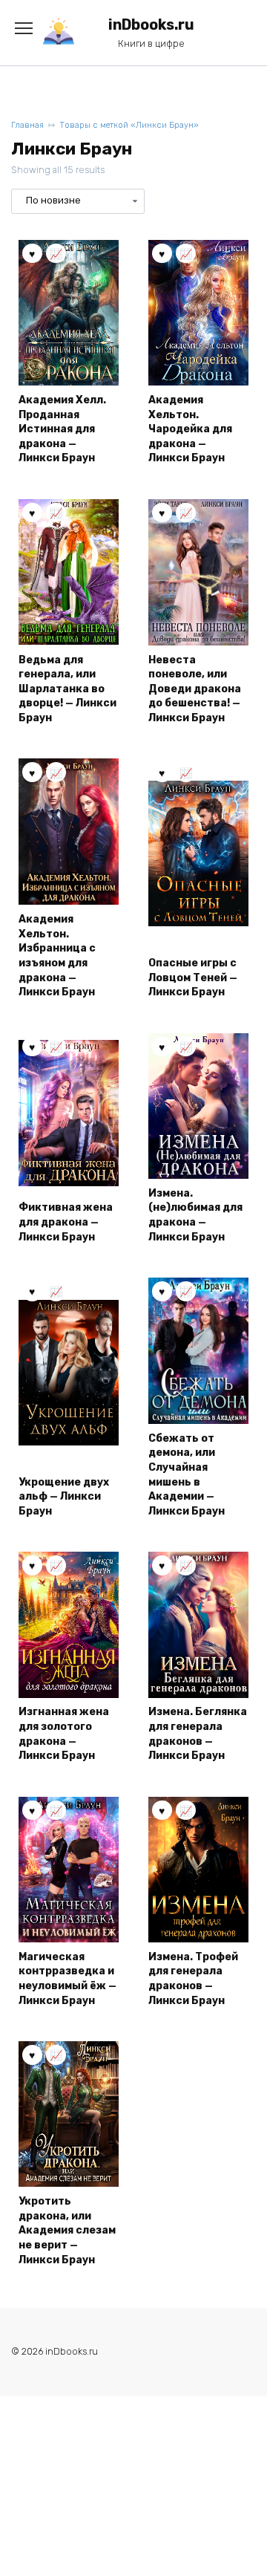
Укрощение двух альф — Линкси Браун (64, 1497)
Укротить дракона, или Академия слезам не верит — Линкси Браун (67, 2230)
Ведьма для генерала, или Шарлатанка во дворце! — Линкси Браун (67, 689)
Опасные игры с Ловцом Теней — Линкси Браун (193, 978)
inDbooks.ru (151, 25)
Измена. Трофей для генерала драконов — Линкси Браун (193, 1979)
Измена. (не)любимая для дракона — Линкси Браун (195, 1215)
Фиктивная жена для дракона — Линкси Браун (66, 1222)
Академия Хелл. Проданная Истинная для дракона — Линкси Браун (62, 429)
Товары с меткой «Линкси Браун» (129, 125)
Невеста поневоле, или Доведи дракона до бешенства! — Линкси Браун (195, 689)
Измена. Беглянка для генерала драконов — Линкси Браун (198, 1734)
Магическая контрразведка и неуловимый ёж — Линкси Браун (67, 1979)
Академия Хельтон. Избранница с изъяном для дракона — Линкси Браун (57, 956)
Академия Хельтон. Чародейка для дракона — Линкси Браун (190, 429)
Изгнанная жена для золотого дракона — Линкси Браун (64, 1734)
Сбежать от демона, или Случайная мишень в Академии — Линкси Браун (187, 1475)
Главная (27, 125)
